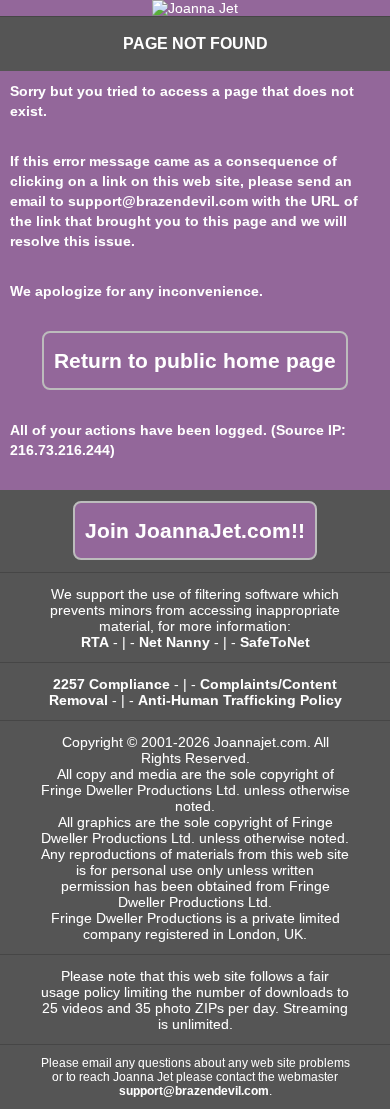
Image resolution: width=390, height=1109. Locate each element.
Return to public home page (195, 360)
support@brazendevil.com (158, 201)
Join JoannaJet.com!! (195, 530)
